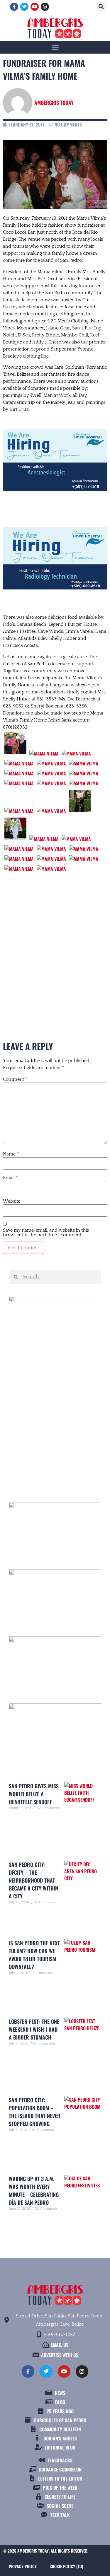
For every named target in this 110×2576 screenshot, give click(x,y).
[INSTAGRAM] (45, 7)
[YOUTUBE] (35, 7)
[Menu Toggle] (55, 47)
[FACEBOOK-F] (14, 7)
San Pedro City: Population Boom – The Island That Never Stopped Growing (35, 2112)
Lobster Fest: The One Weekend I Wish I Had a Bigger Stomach (34, 2029)
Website (12, 1201)
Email (10, 1178)
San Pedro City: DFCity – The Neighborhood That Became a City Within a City (33, 1880)
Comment (15, 1079)
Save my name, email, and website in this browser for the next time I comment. (46, 1233)
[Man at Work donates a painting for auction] (44, 753)
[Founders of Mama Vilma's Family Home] (15, 753)
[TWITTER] (24, 7)
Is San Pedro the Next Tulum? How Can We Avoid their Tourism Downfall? (34, 1955)
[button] (101, 7)
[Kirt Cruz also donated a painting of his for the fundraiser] (76, 753)
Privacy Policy (23, 2566)
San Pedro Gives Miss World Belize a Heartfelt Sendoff (34, 1794)
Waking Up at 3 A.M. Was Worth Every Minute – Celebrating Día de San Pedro (34, 2190)
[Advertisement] (55, 1424)
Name (11, 1154)
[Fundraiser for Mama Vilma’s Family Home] (19, 763)
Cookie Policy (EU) (66, 2566)
